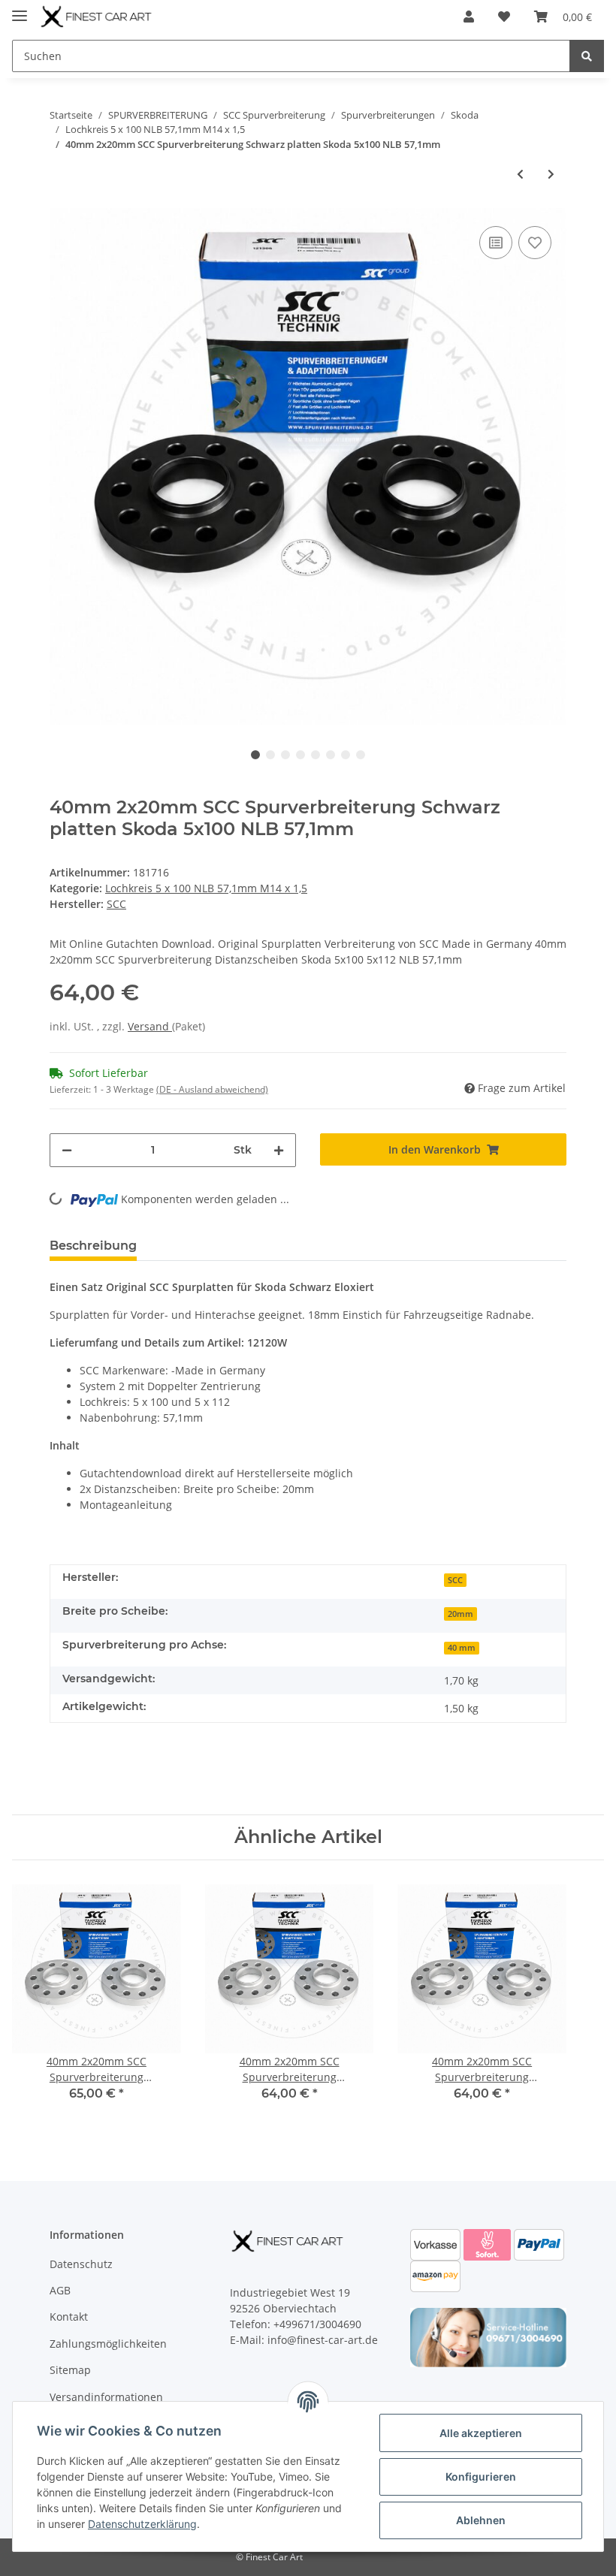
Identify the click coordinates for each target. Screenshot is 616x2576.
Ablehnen (481, 2520)
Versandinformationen (106, 2397)
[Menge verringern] (67, 1150)
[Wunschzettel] (504, 17)
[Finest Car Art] (97, 17)
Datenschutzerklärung (142, 2524)
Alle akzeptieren (481, 2433)
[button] (469, 17)
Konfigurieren (481, 2476)
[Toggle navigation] (20, 9)
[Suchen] (587, 56)
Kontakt (69, 2317)
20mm (460, 1614)
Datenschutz (81, 2264)
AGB (60, 2290)
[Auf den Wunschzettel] (535, 243)
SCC (455, 1580)
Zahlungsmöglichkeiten (108, 2344)
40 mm (462, 1648)
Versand (150, 1026)
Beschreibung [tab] (93, 1246)
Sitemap (70, 2370)
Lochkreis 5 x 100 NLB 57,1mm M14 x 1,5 (206, 888)
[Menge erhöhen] (279, 1150)
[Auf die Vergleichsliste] (496, 243)
